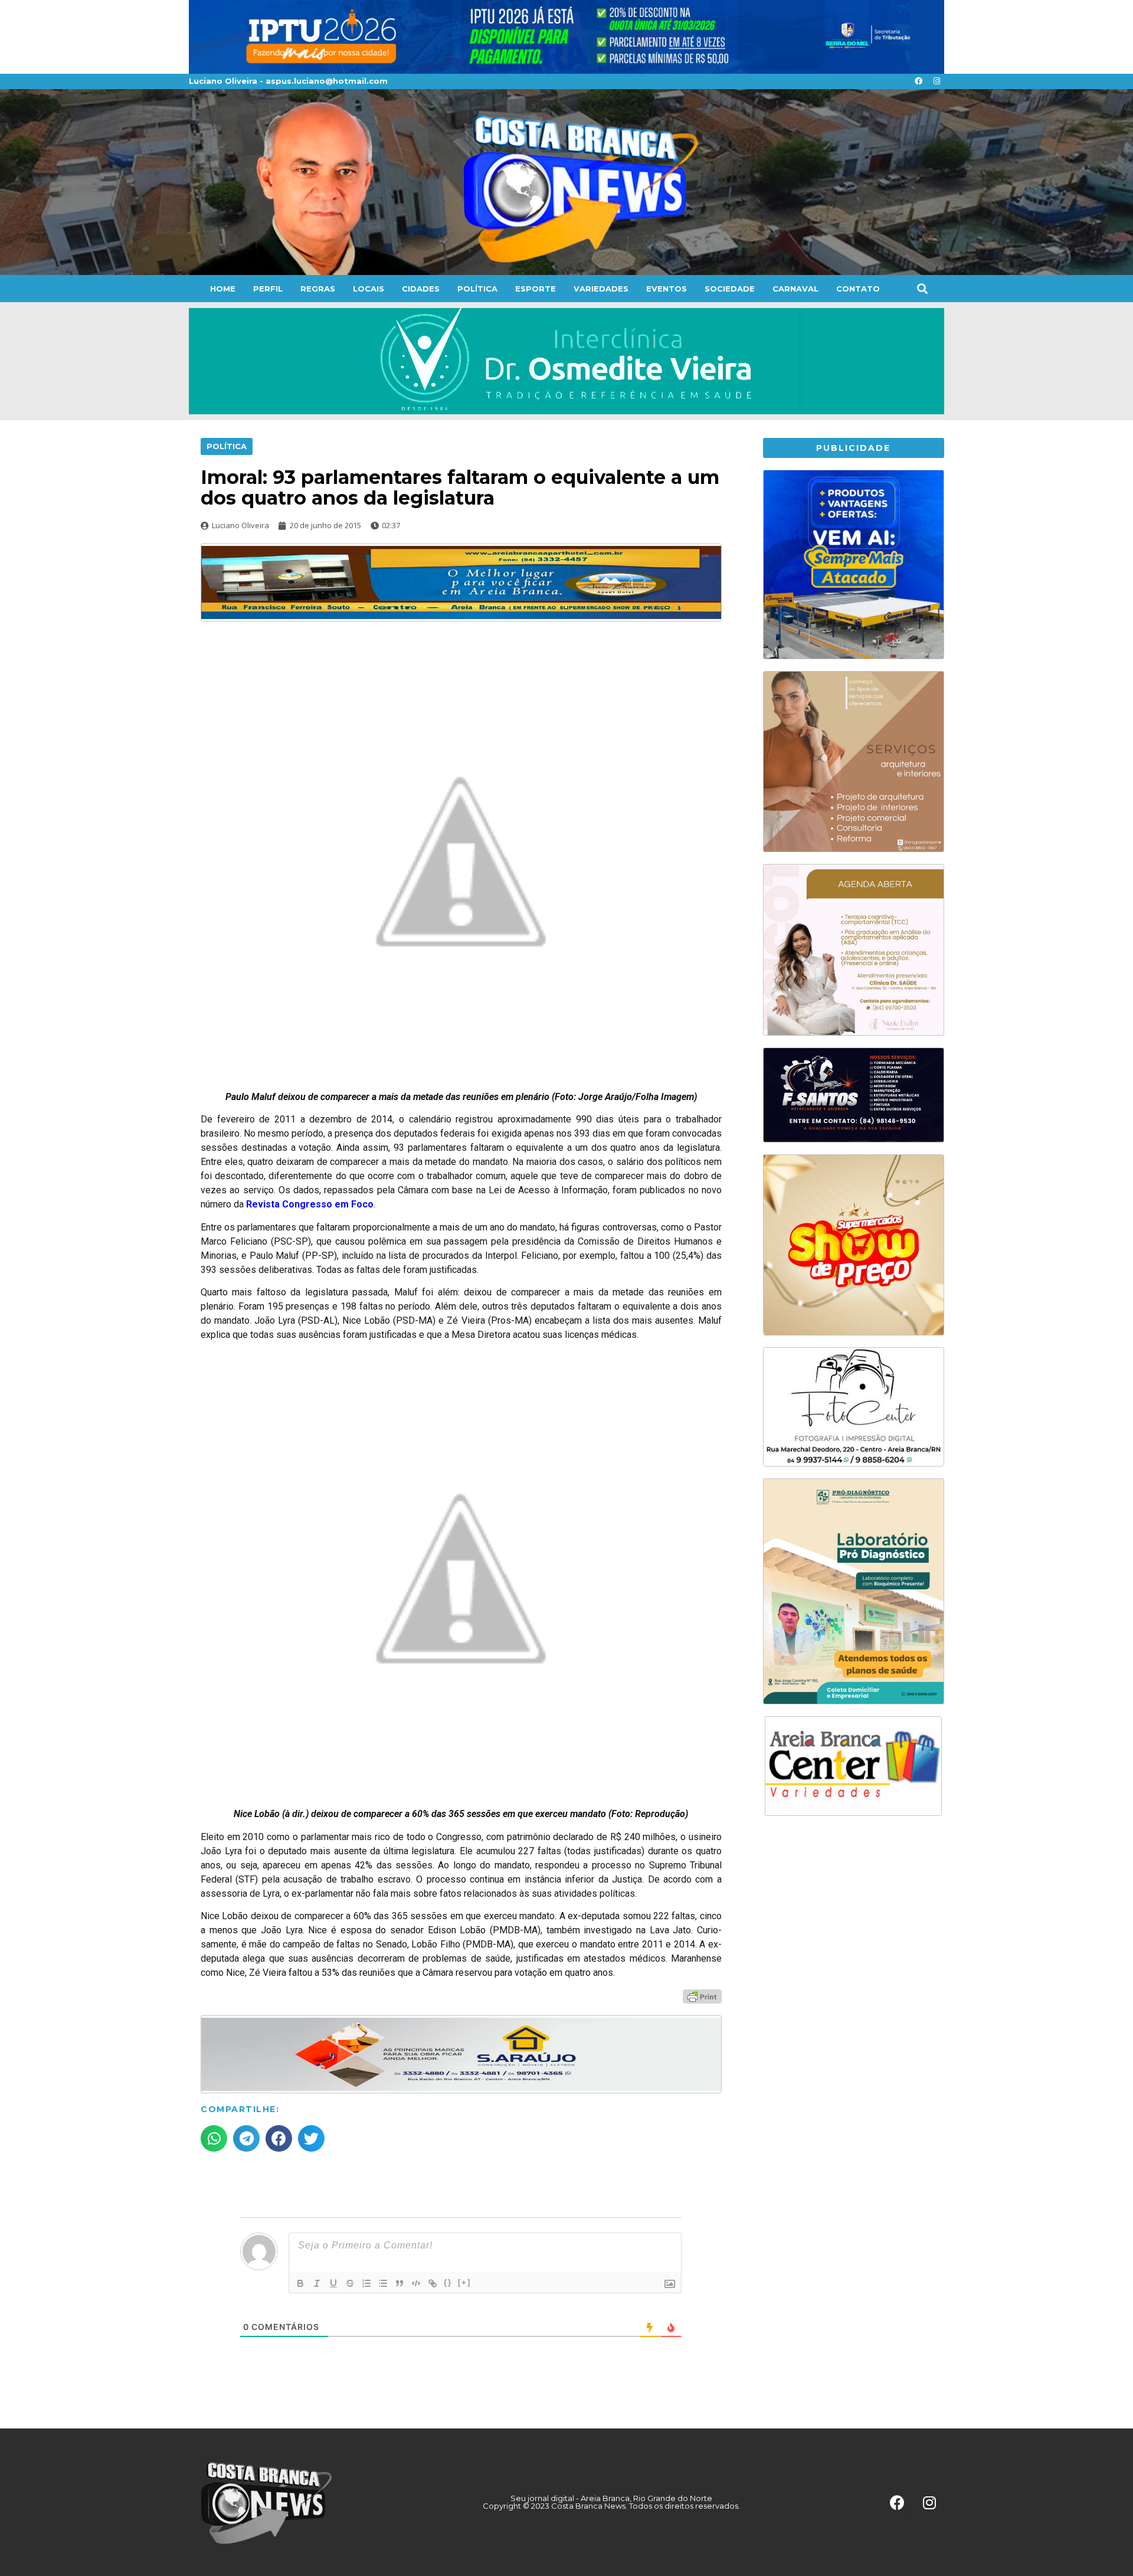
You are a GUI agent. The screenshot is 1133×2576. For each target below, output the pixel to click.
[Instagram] (936, 81)
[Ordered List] (366, 2283)
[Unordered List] (383, 2283)
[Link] (433, 2283)
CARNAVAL (795, 289)
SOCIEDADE (730, 289)
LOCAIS (369, 289)
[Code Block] (416, 2283)
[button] (922, 288)
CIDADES (421, 289)
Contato (858, 289)
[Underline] (333, 2283)
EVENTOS (667, 289)
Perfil (268, 289)
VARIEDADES (601, 289)
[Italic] (317, 2283)
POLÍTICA (477, 289)
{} (448, 2282)
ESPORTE (536, 289)
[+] (464, 2282)
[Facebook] (918, 81)
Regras (318, 289)
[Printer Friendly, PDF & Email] (702, 1996)
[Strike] (350, 2283)
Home (223, 289)
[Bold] (300, 2283)
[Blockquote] (400, 2283)
